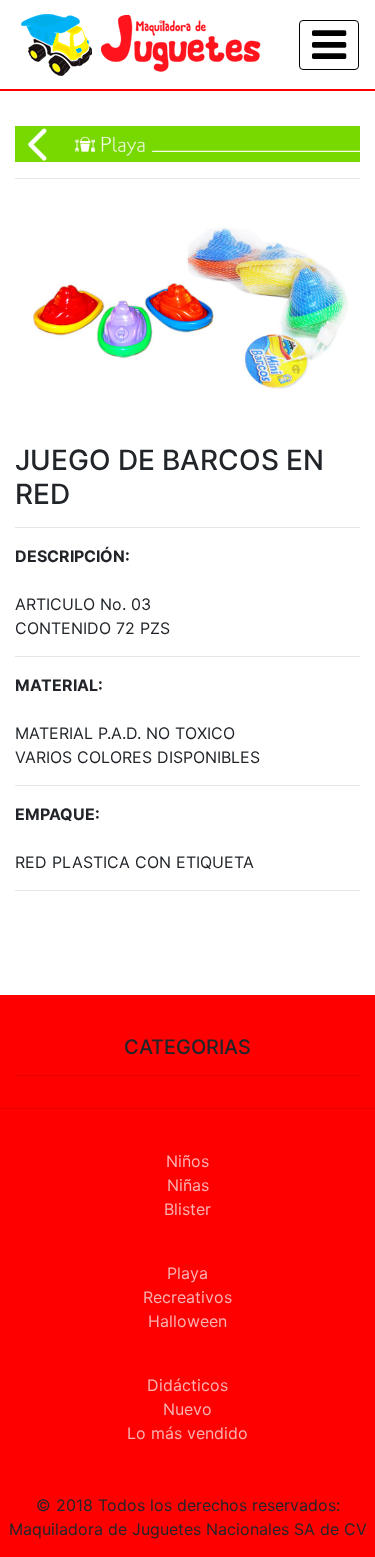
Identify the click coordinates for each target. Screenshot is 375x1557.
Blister (187, 1209)
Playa (187, 1273)
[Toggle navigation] (329, 45)
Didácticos (187, 1385)
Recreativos (187, 1297)
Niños (187, 1161)
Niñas (188, 1185)
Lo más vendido (187, 1433)
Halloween (187, 1321)
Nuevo (187, 1409)
